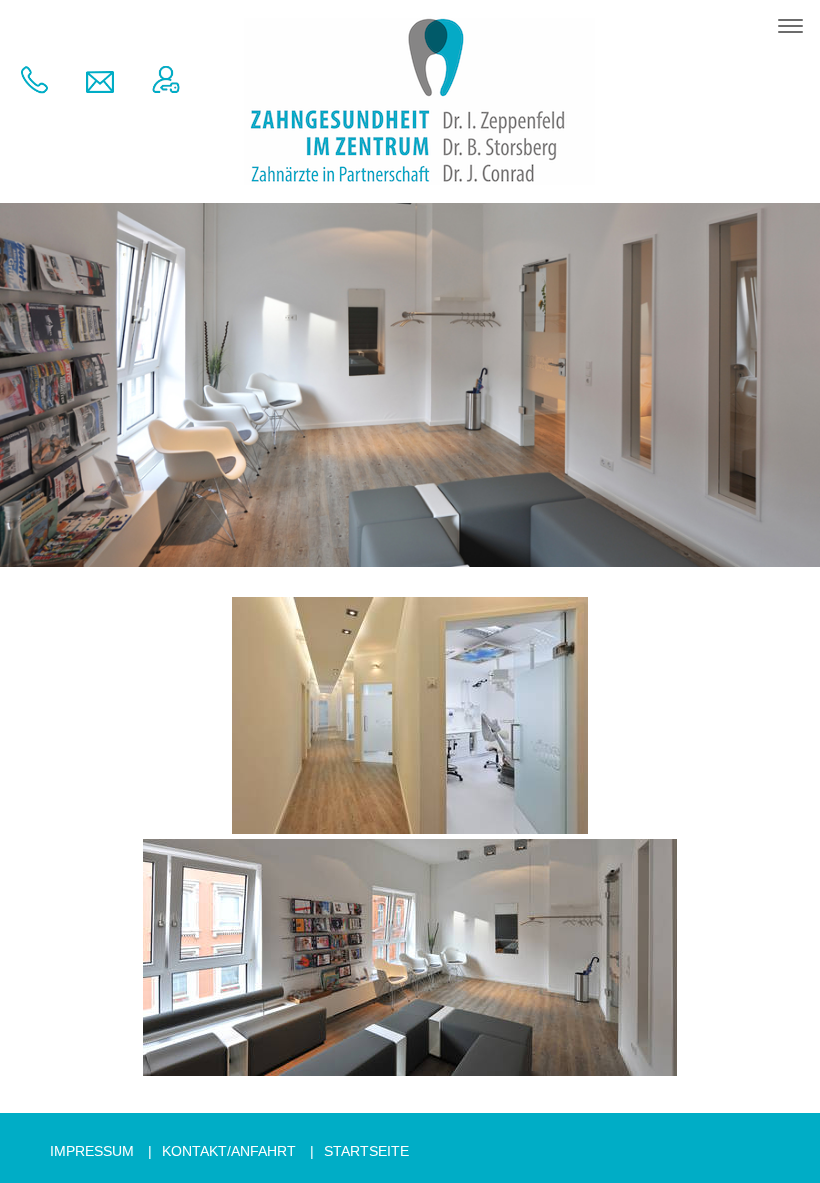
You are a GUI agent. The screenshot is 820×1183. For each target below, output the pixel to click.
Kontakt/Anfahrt (229, 1151)
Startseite (366, 1151)
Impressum (92, 1151)
